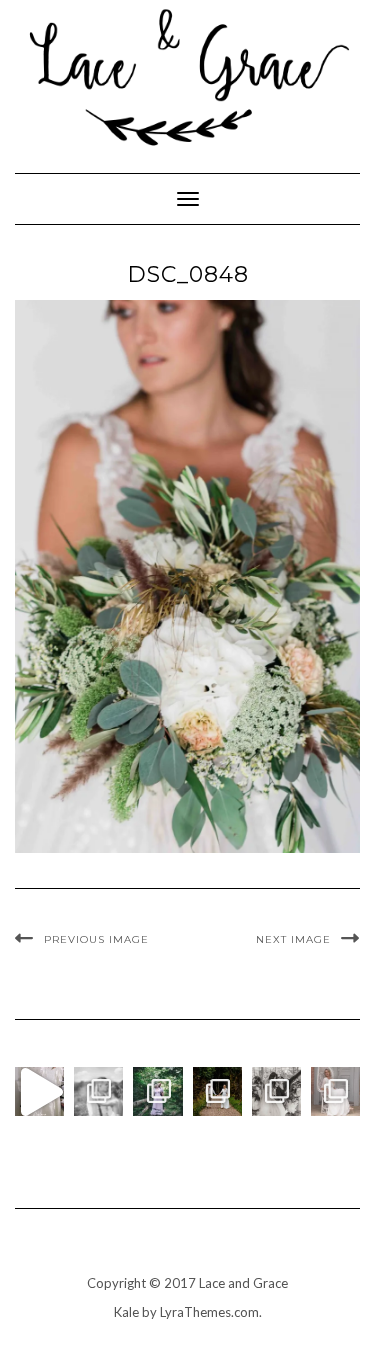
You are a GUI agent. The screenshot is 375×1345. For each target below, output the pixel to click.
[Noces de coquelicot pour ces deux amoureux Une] (98, 1091)
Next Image (293, 939)
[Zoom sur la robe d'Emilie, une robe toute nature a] (335, 1091)
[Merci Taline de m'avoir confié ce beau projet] (39, 1091)
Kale (126, 1312)
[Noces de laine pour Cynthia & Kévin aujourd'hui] (157, 1091)
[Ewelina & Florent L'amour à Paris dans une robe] (276, 1091)
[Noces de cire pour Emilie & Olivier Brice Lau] (217, 1091)
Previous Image (96, 939)
